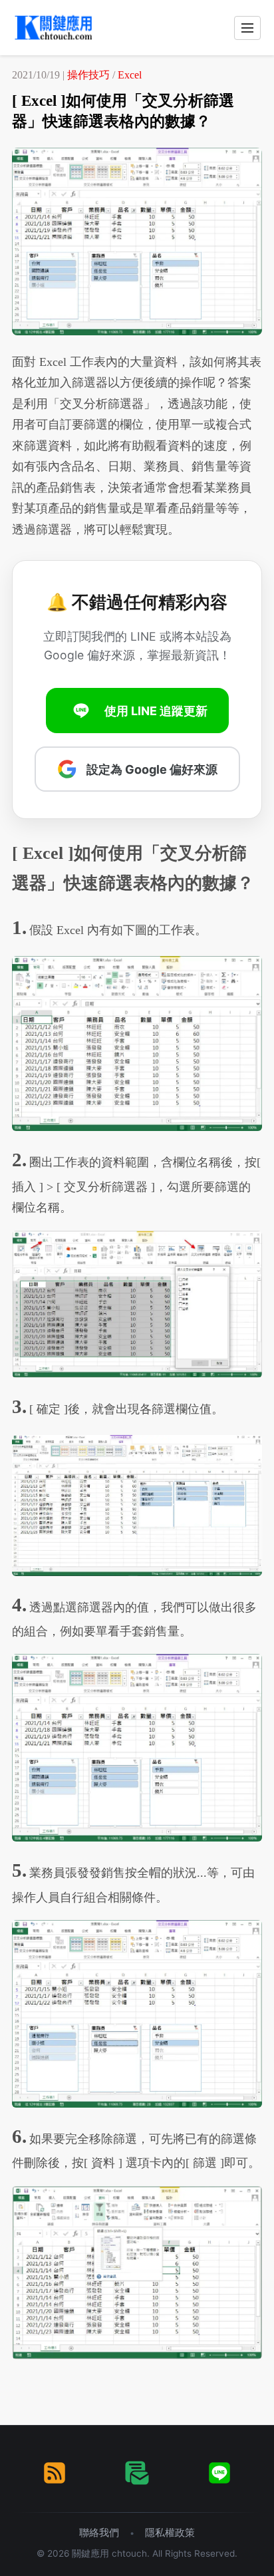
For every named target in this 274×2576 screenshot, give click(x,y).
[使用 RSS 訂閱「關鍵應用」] (55, 2473)
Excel (130, 75)
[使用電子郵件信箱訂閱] (137, 2473)
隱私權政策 (170, 2532)
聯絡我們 (99, 2532)
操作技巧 (88, 75)
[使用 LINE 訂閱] (219, 2473)
